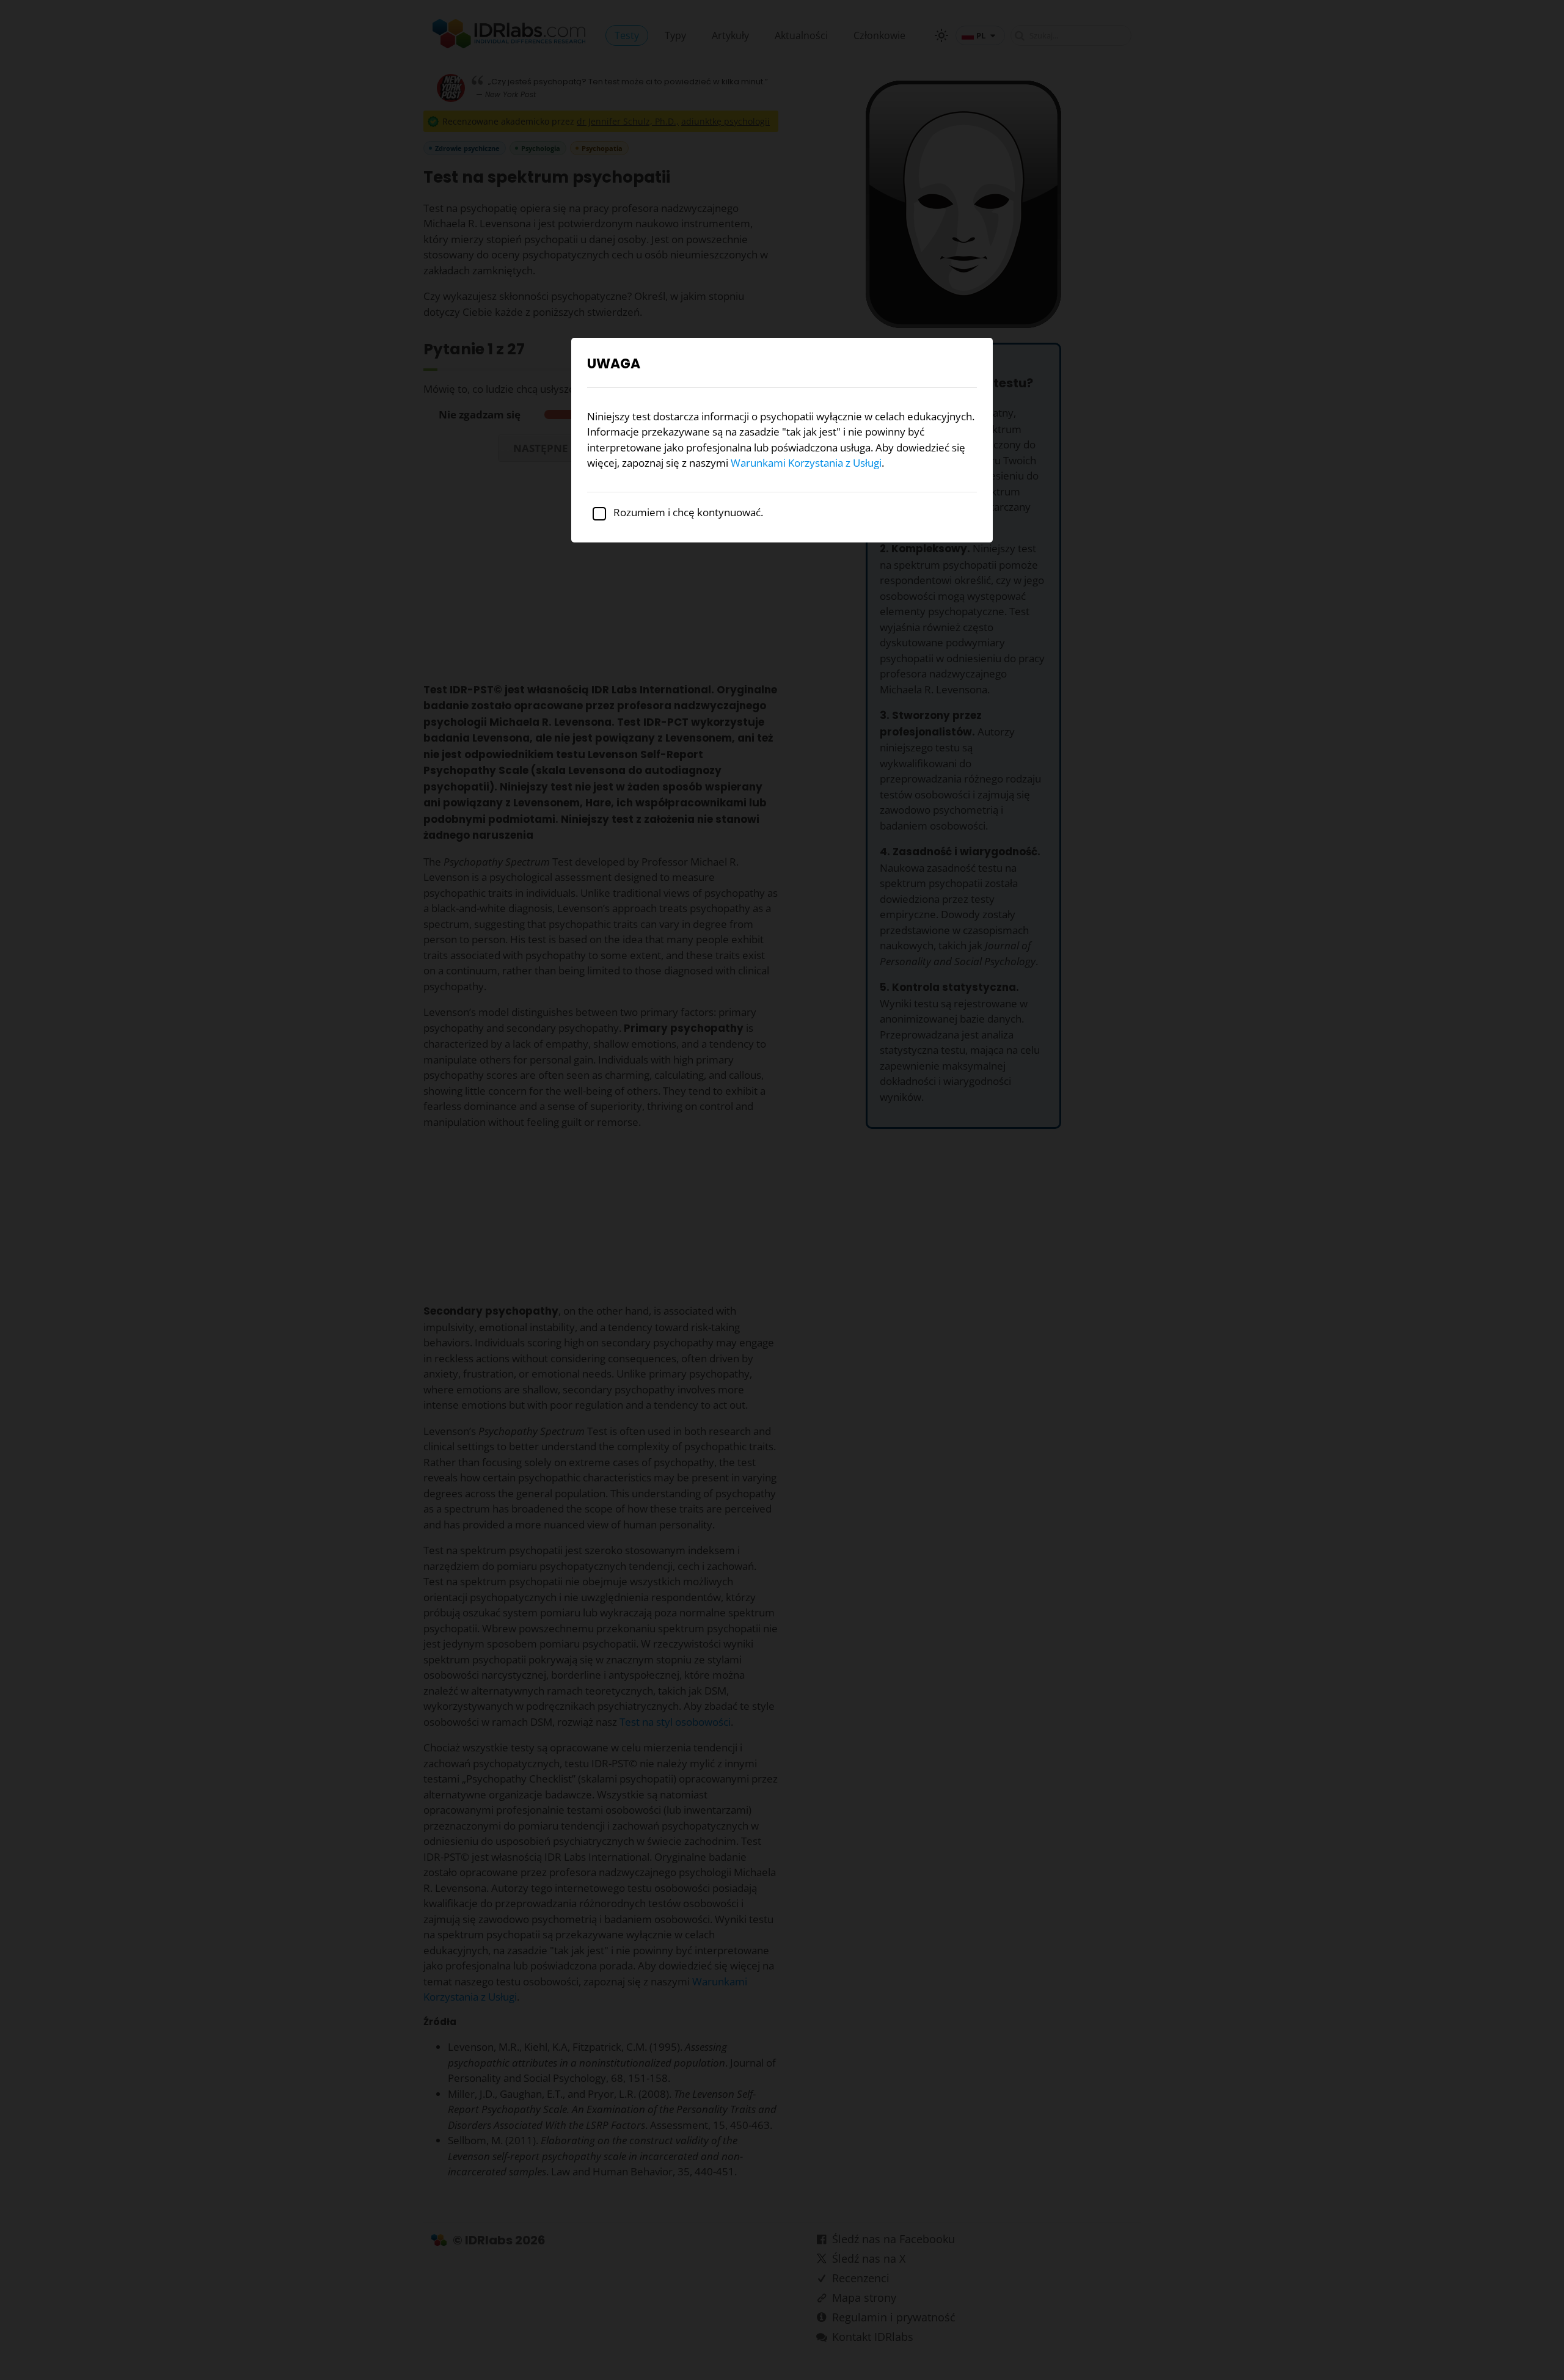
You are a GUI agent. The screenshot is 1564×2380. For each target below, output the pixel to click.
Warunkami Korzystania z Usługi (806, 463)
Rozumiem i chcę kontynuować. (687, 512)
